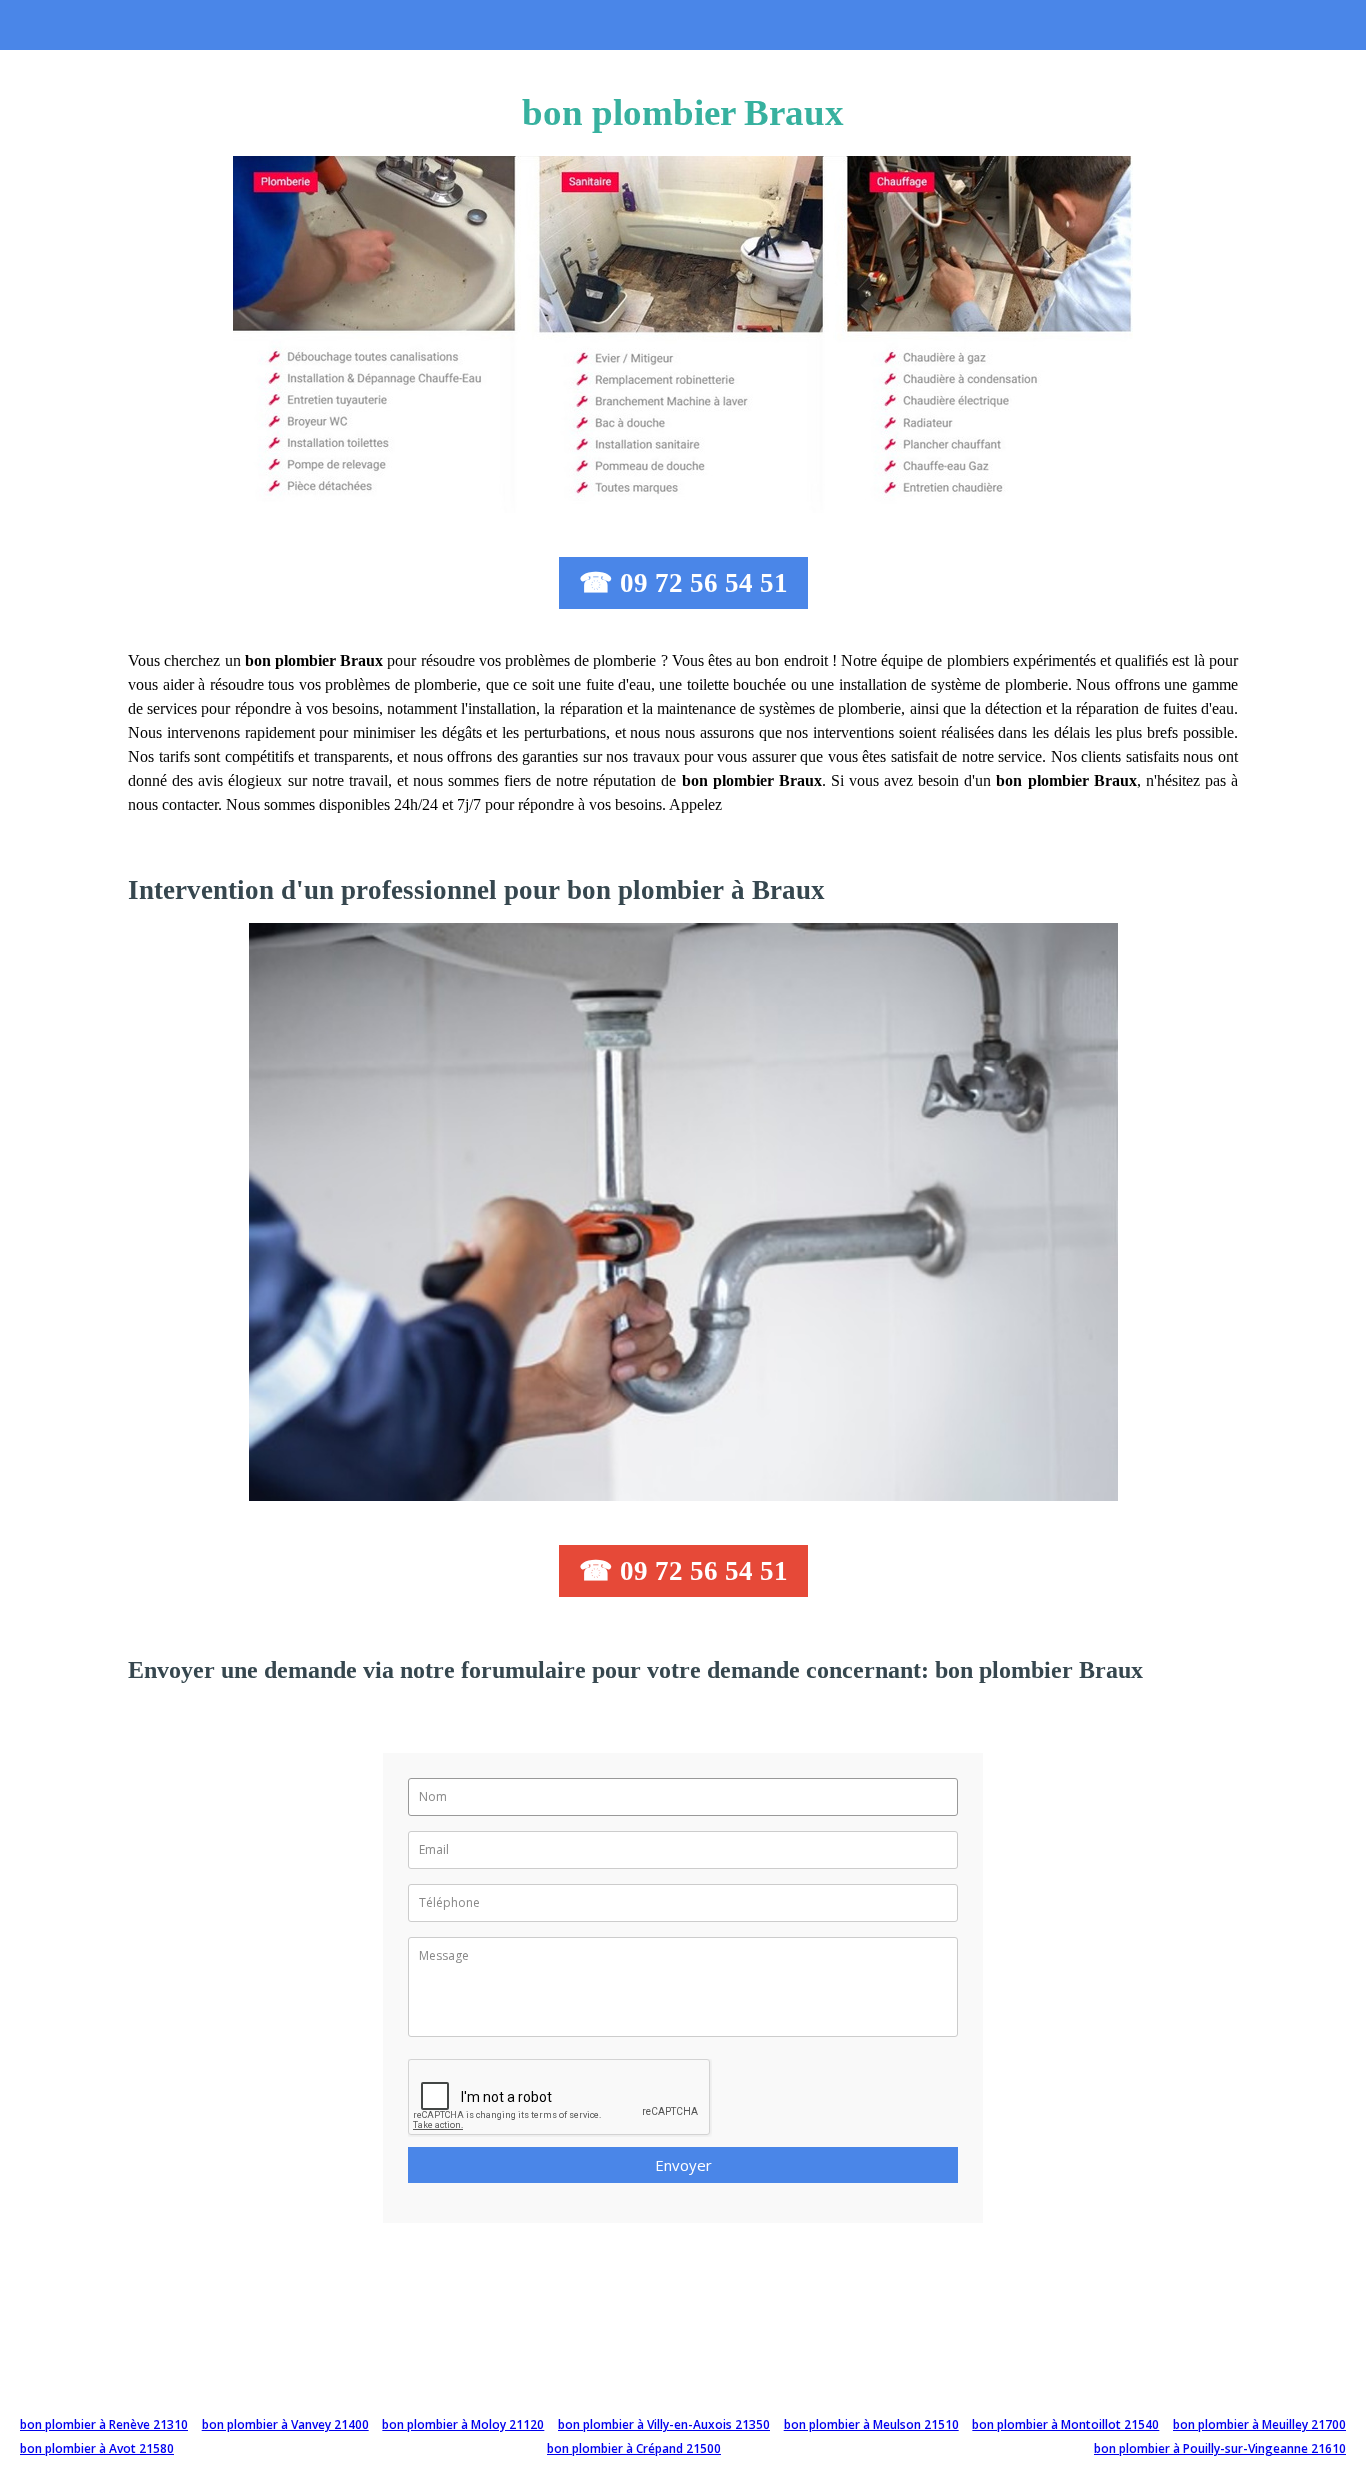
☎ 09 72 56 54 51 (683, 583)
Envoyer (683, 2165)
